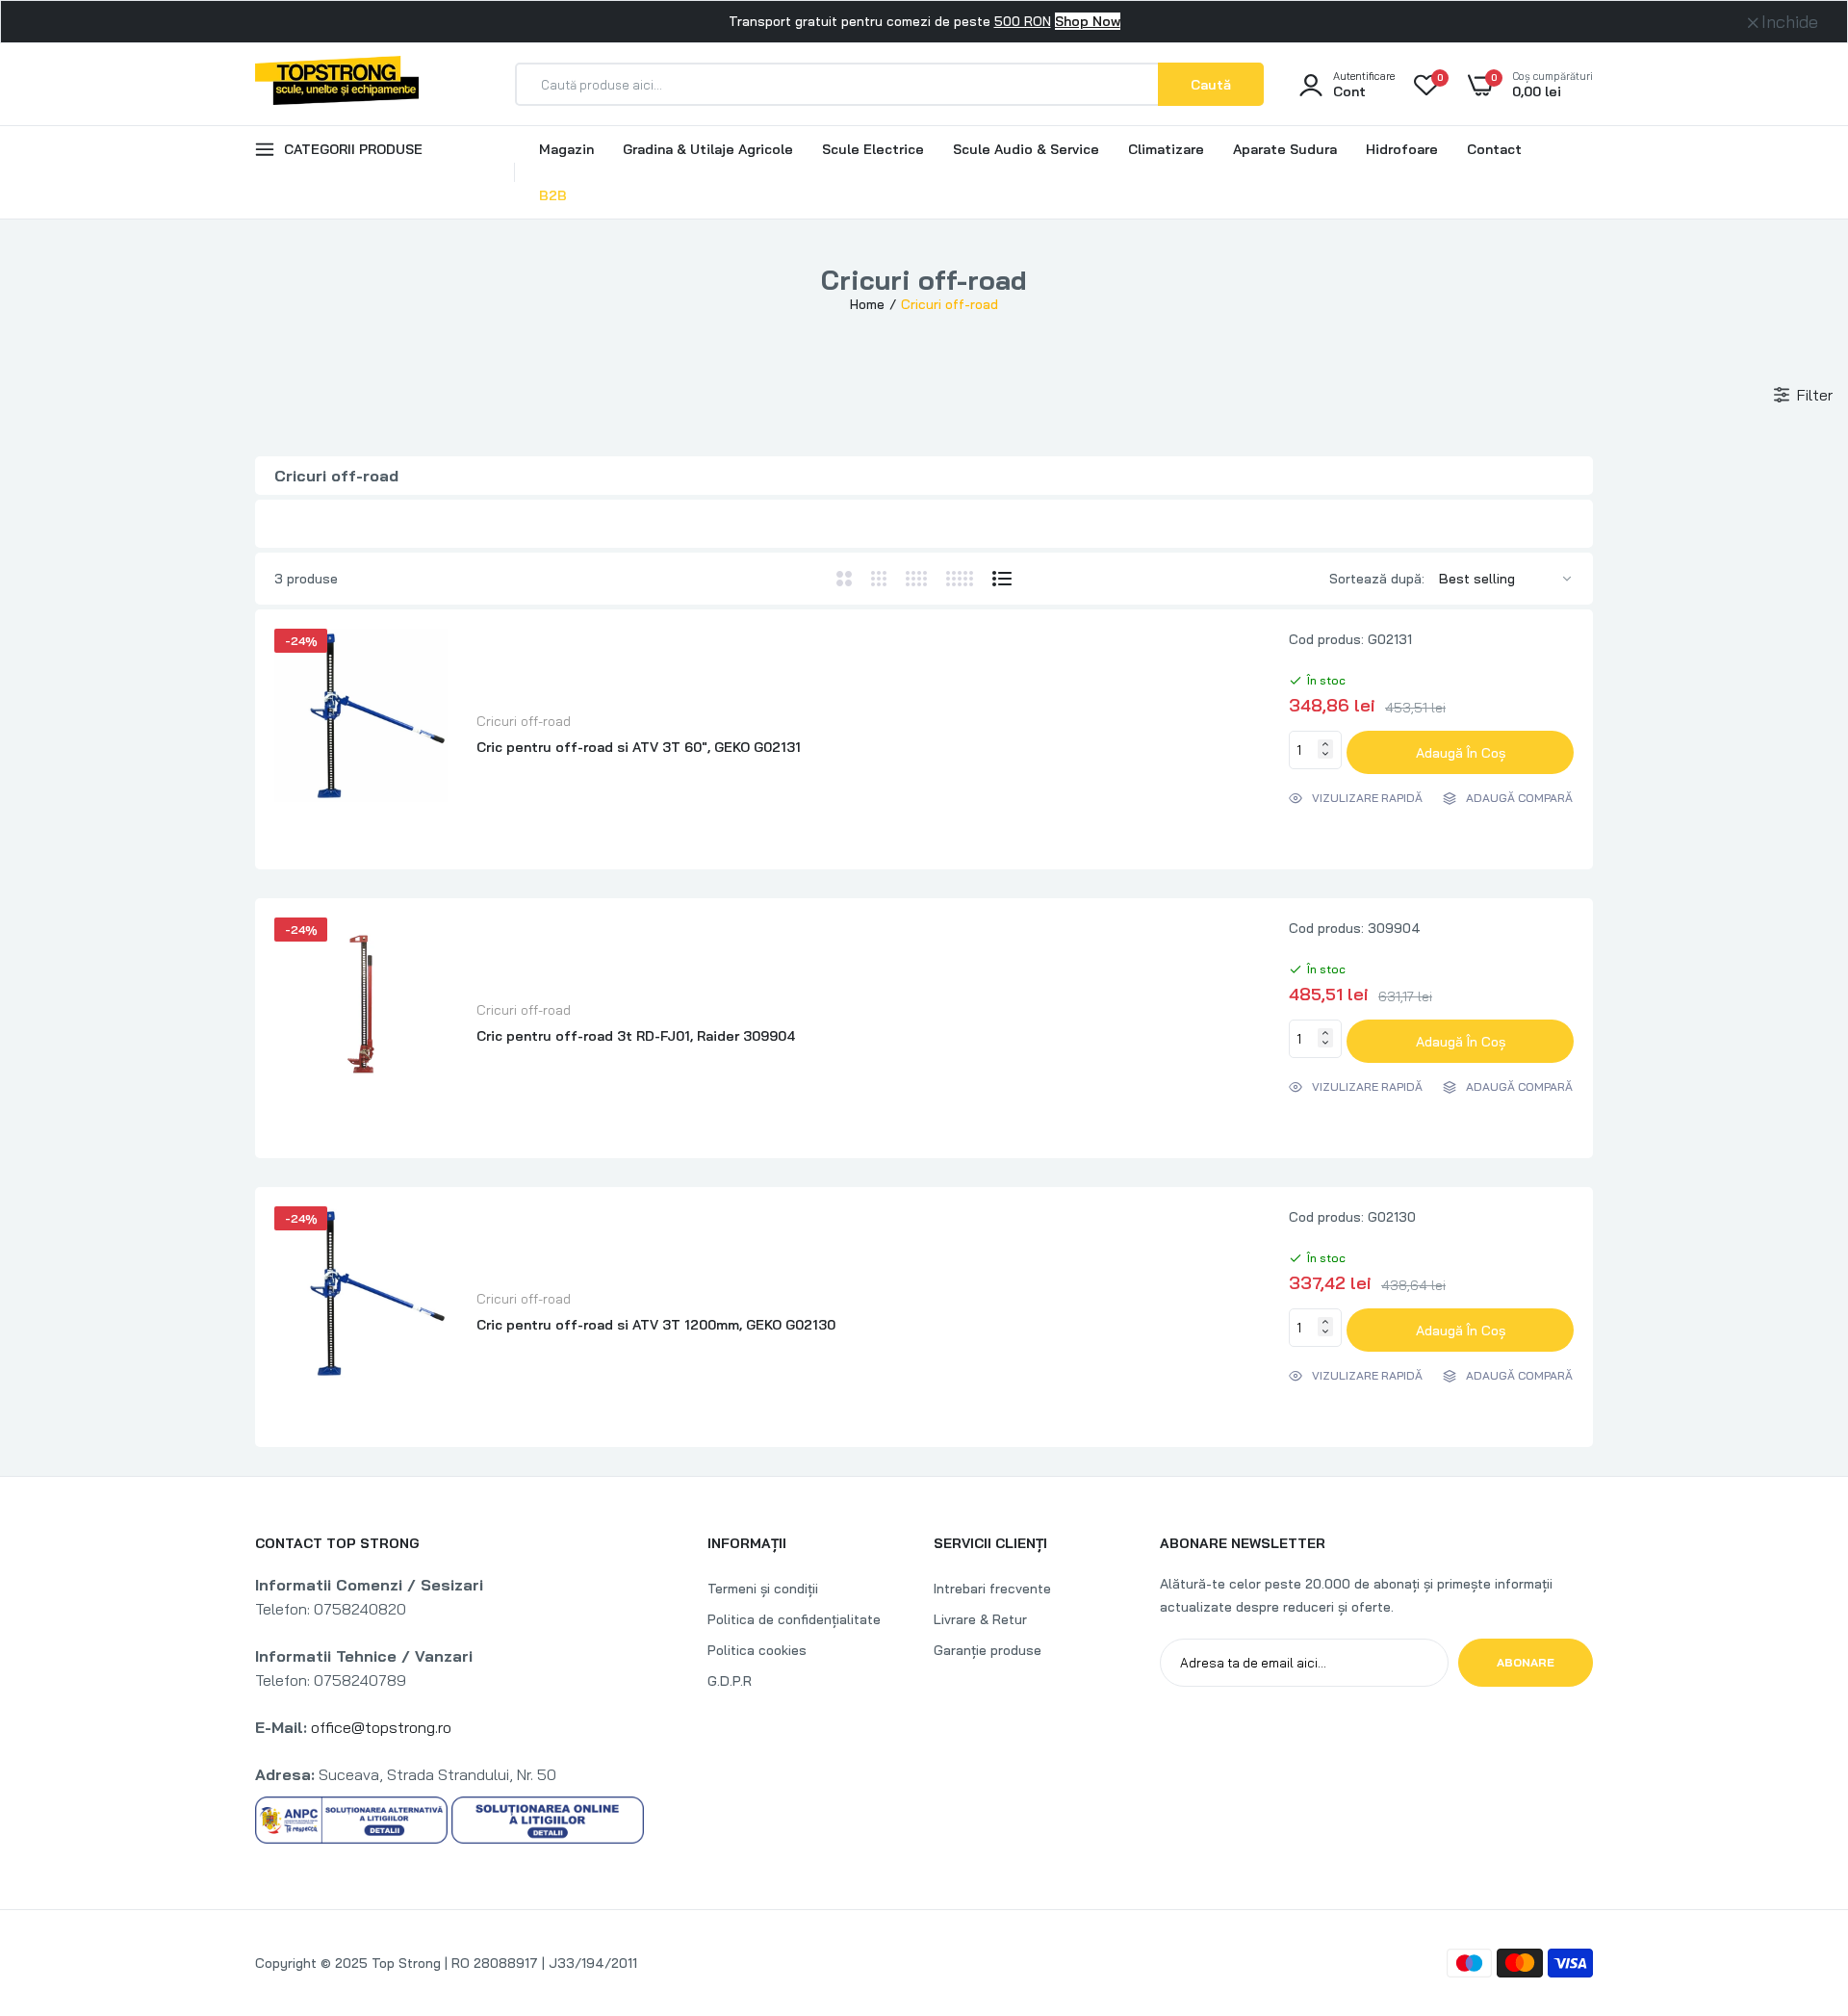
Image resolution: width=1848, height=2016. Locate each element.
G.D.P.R (730, 1681)
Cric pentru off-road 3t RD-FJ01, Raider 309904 (636, 1036)
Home (867, 304)
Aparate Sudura (1285, 149)
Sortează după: (1377, 579)
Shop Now (1088, 21)
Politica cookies (757, 1650)
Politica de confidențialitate (794, 1619)
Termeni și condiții (763, 1589)
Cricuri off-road (524, 721)
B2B (553, 195)
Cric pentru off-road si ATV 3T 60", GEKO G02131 (639, 747)
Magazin (566, 149)
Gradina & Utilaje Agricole (708, 149)
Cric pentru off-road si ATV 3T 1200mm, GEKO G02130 (656, 1325)
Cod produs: (1326, 639)
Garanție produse (988, 1650)
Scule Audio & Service (1026, 149)
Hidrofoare (1402, 149)
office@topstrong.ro (381, 1727)
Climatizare (1166, 149)
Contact (1494, 149)
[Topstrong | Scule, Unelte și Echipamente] (337, 84)
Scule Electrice (873, 149)
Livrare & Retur (980, 1619)
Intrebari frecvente (992, 1589)
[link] (1795, 1876)
